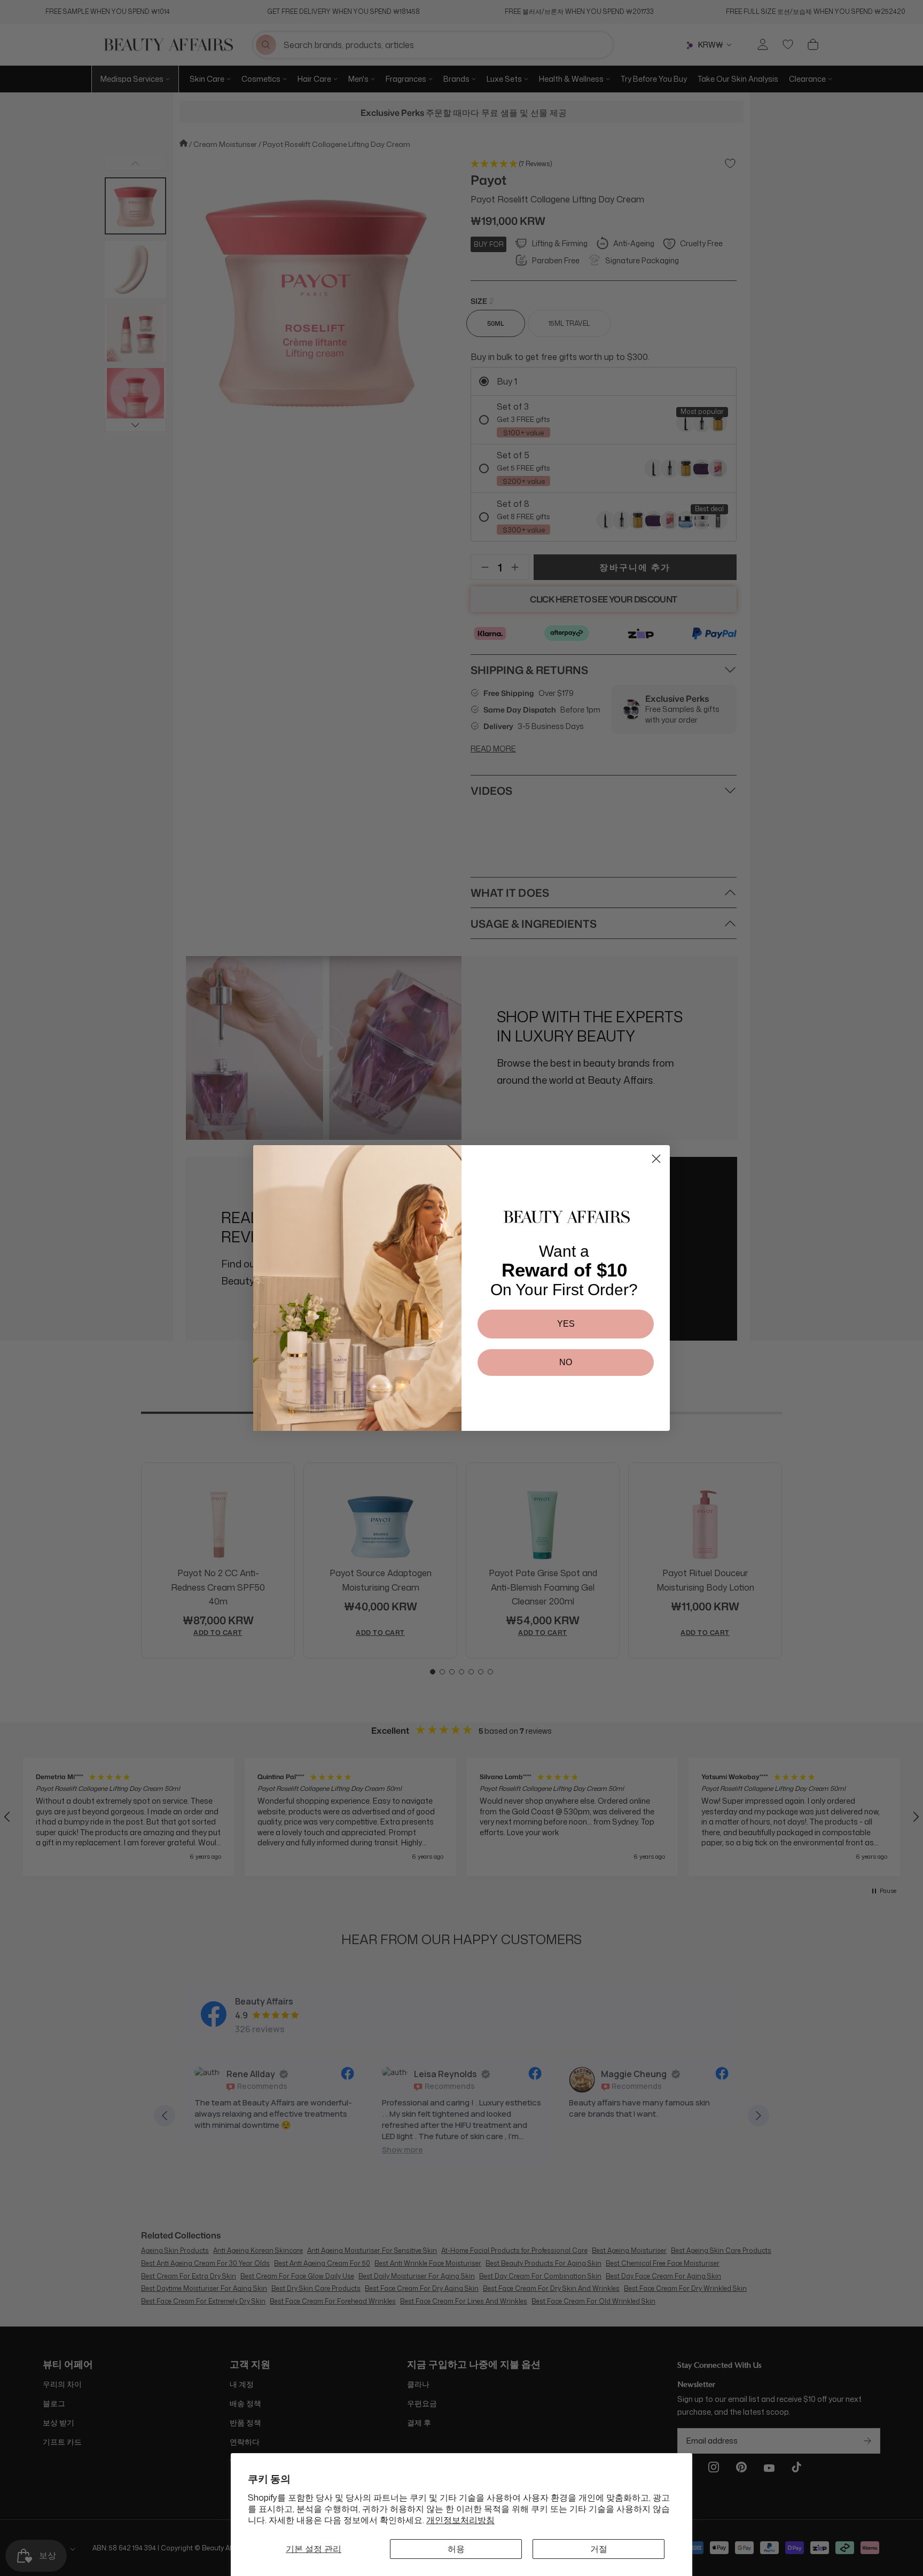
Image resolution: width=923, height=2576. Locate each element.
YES (566, 1324)
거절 (599, 2549)
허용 (456, 2549)
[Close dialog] (656, 1159)
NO (566, 1362)
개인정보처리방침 (460, 2520)
